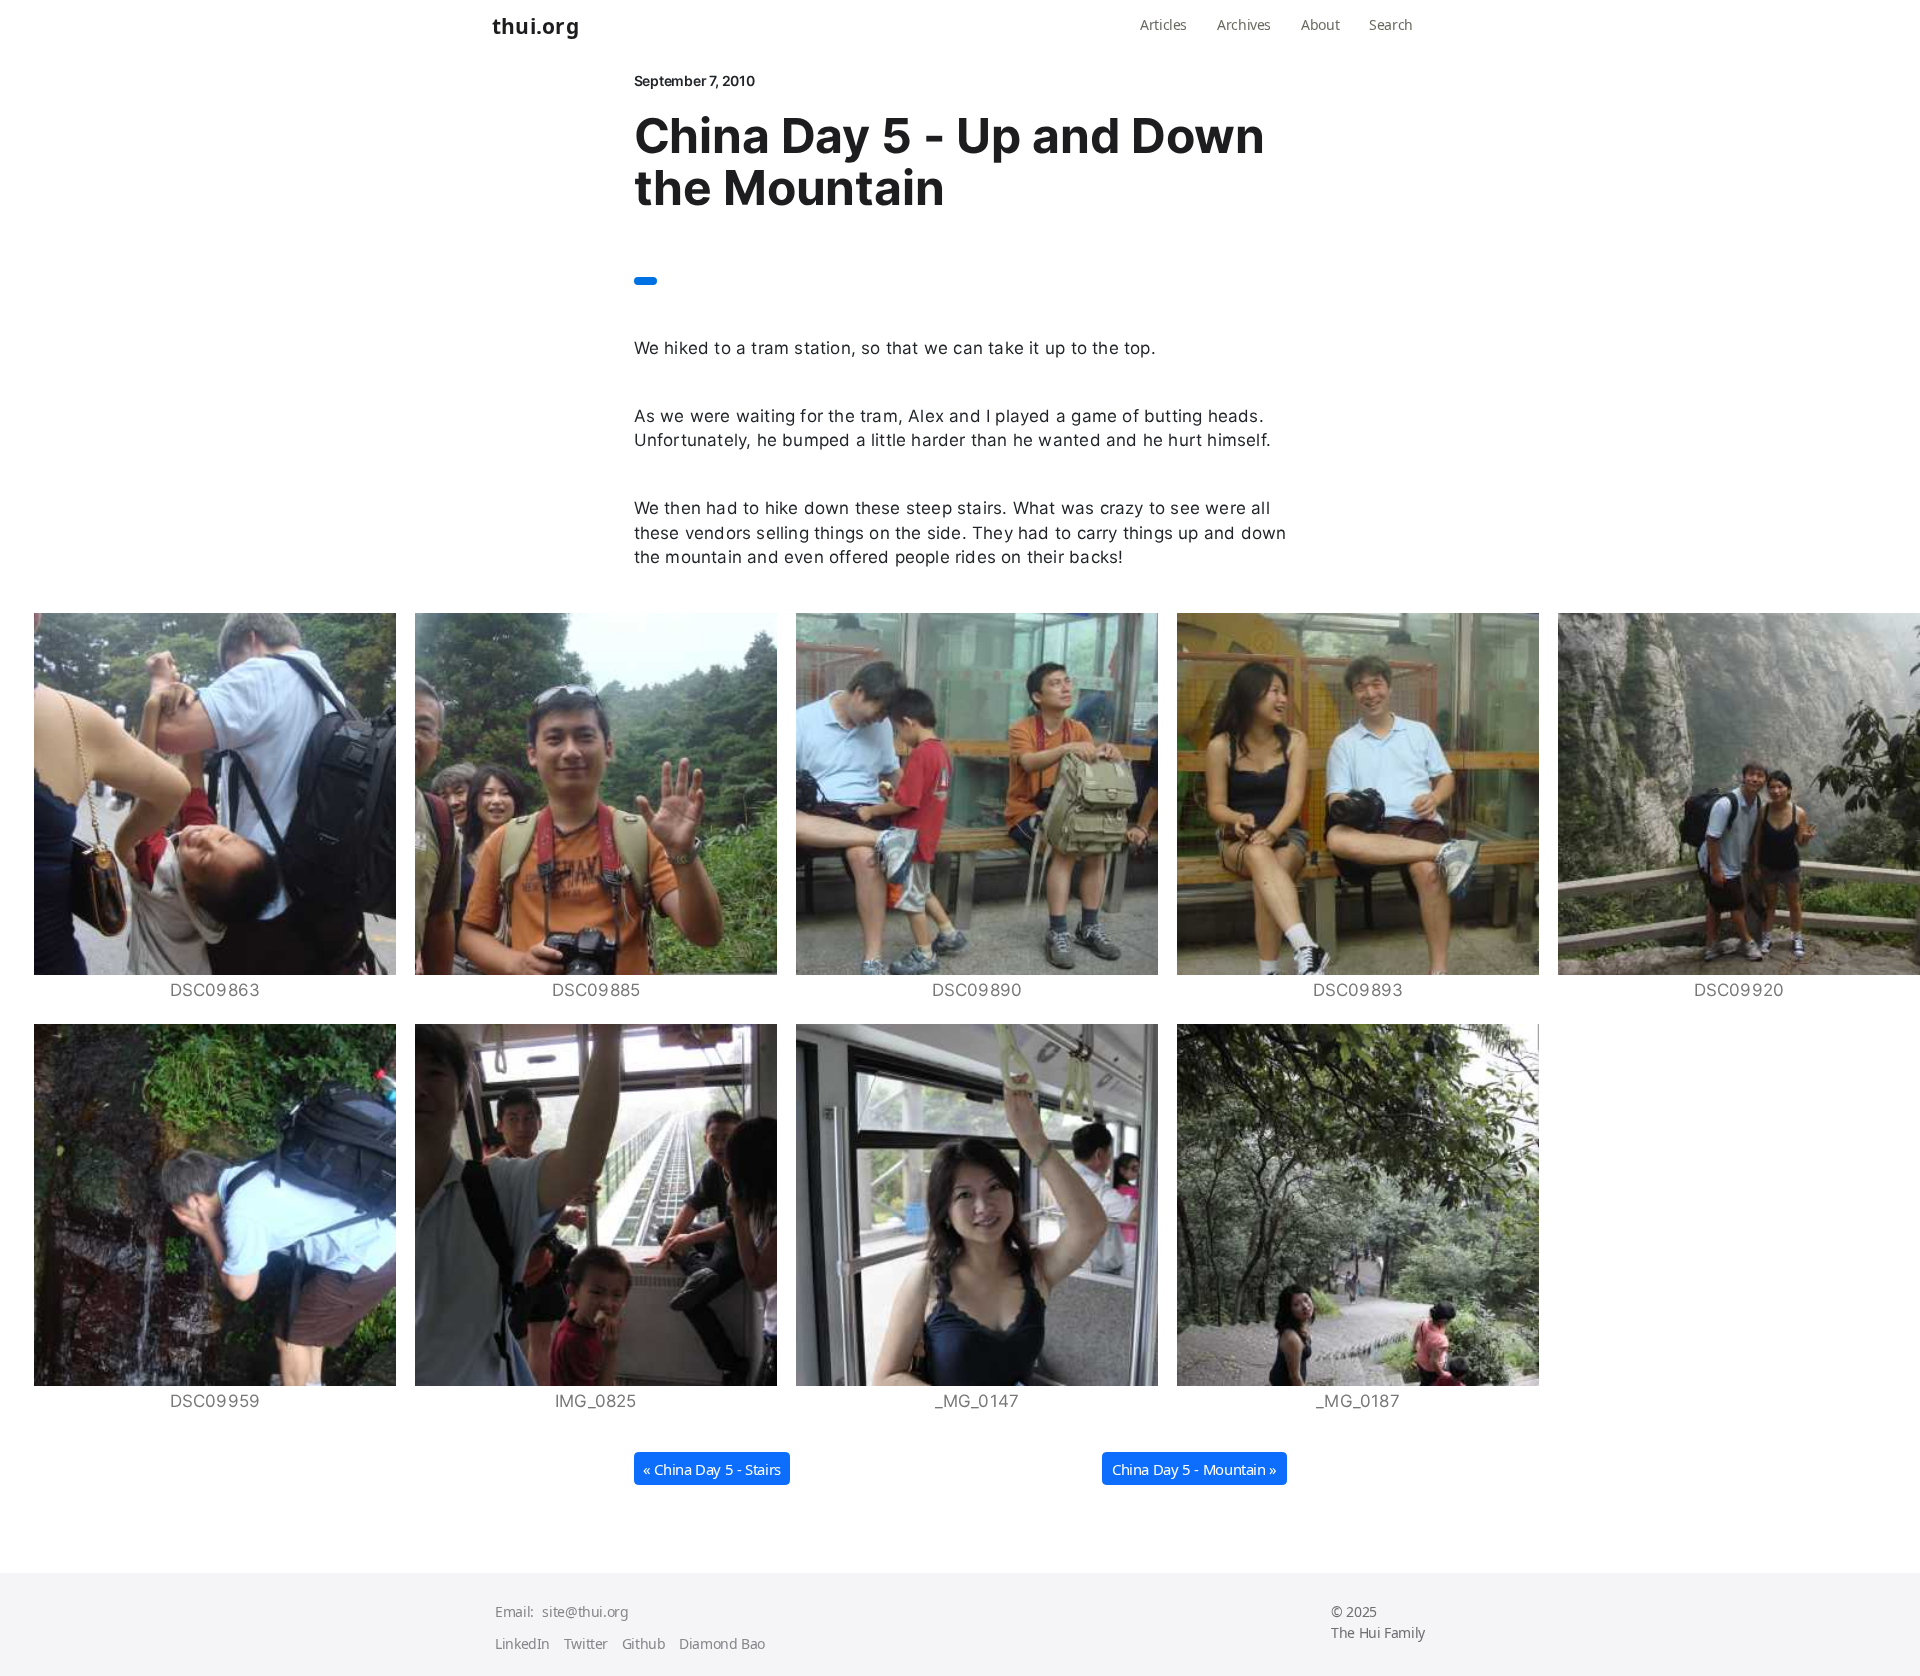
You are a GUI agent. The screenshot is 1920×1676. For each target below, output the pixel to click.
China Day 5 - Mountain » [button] (1194, 1469)
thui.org (535, 27)
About (1320, 24)
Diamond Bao (722, 1643)
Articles (1163, 24)
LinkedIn (522, 1643)
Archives (1244, 24)
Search (1391, 24)
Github (644, 1643)
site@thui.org (585, 1611)
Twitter (586, 1643)
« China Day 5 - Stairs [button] (712, 1469)
